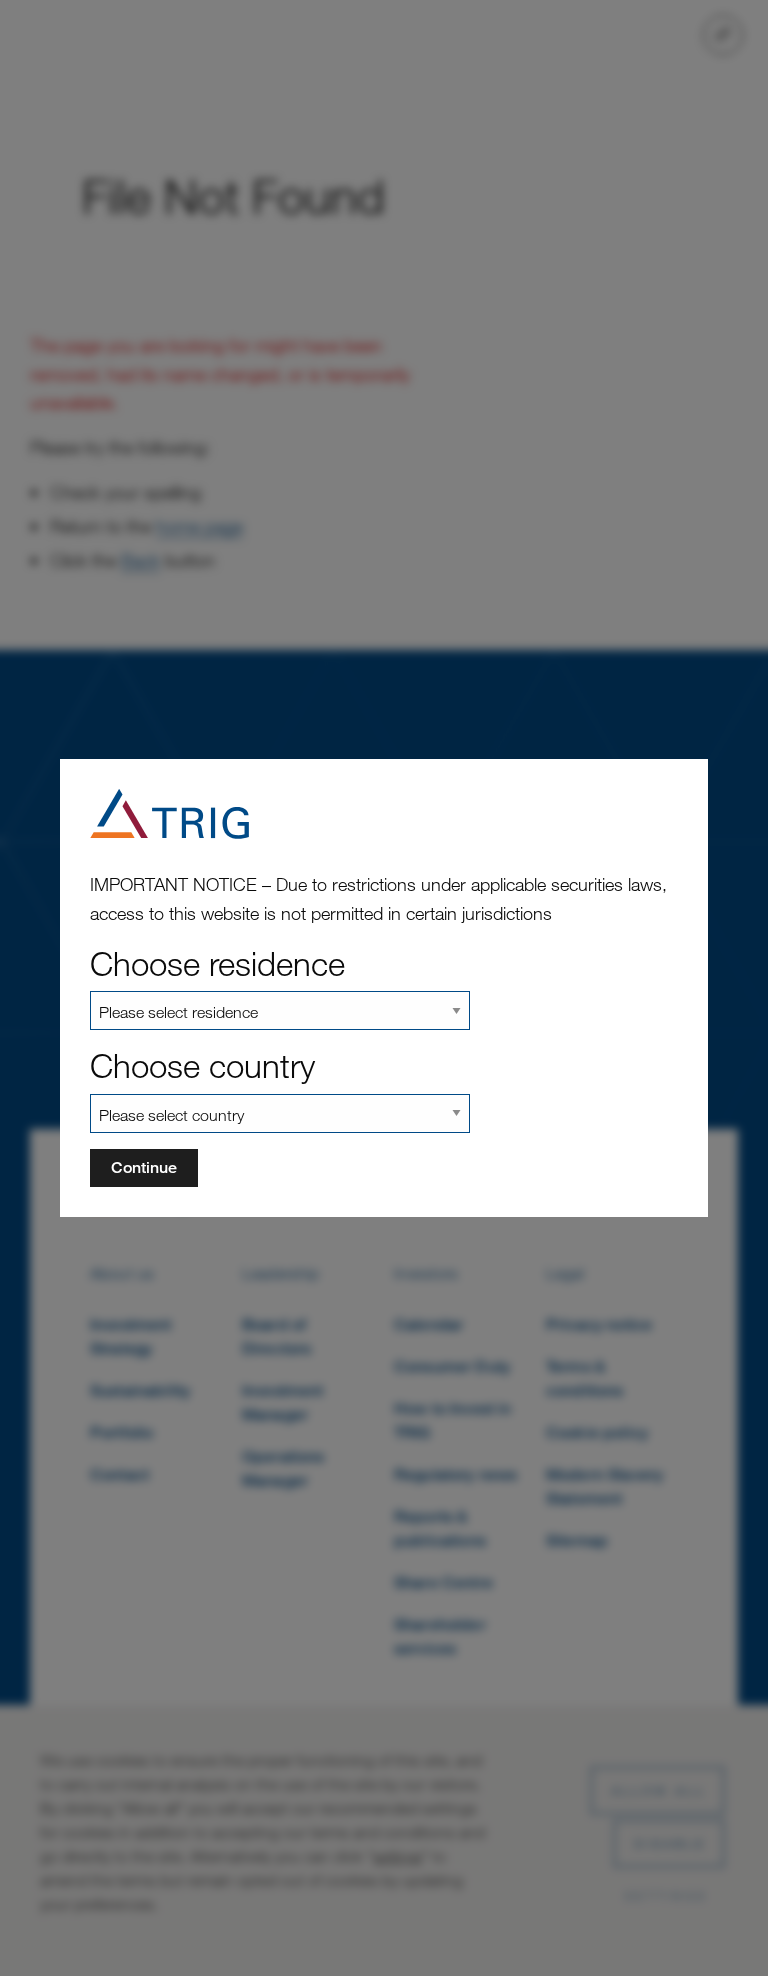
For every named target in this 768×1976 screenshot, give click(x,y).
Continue (144, 1167)
